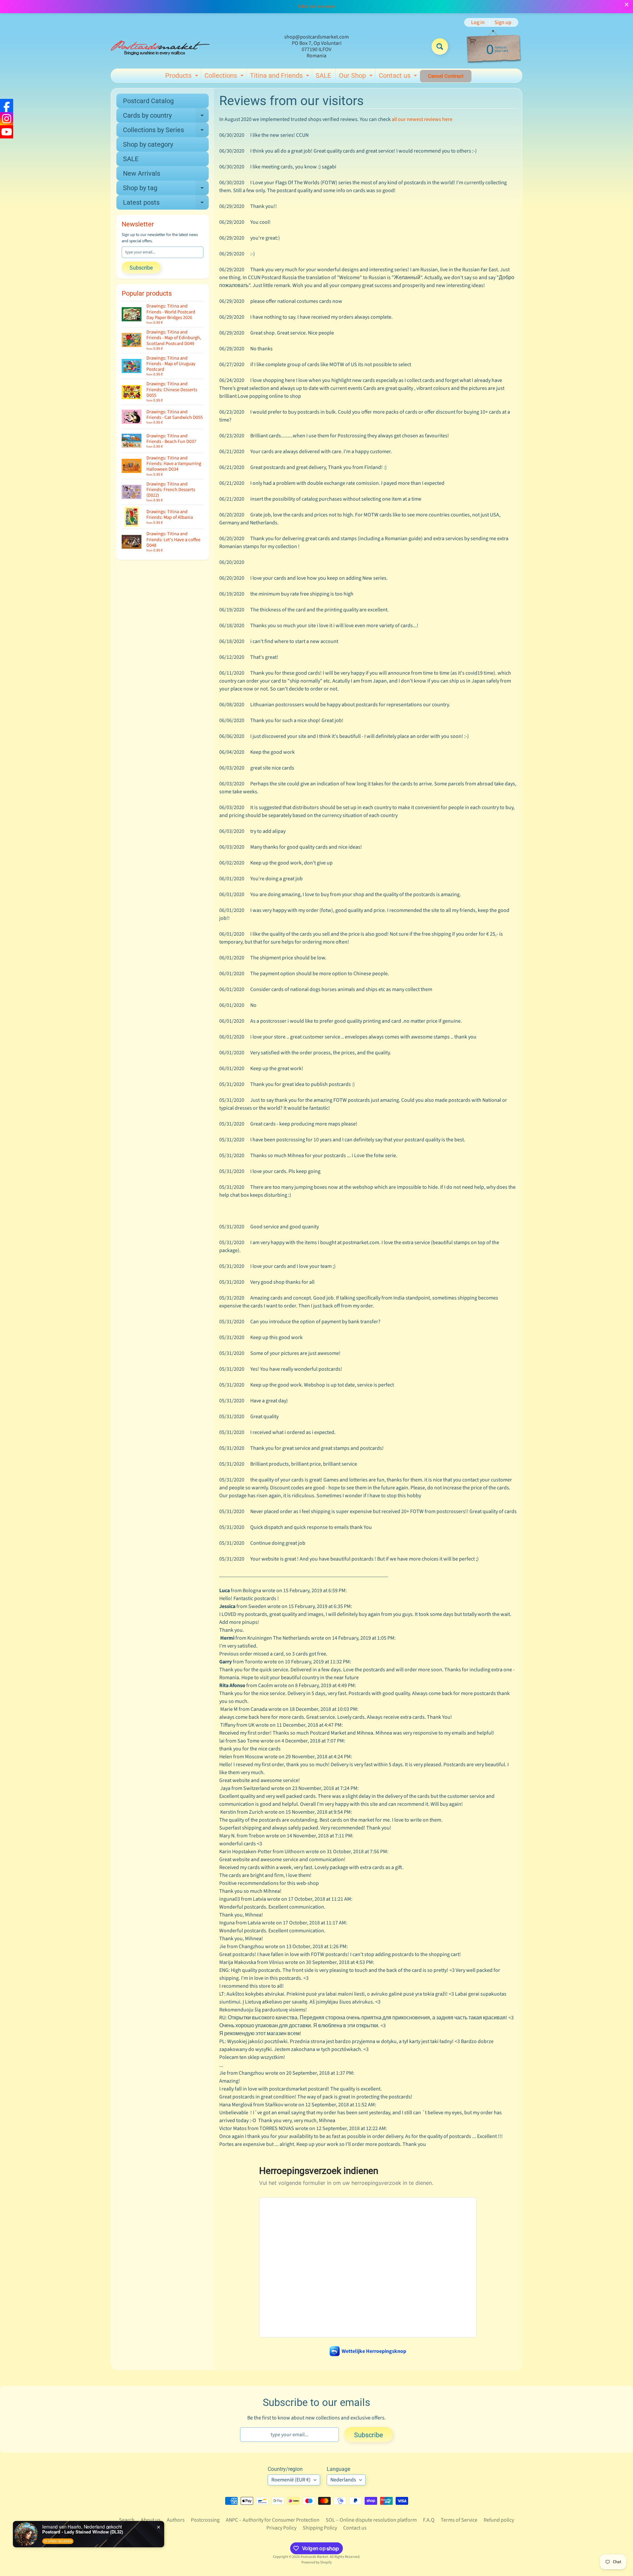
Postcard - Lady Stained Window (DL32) (83, 2532)
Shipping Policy (320, 2528)
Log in (478, 22)
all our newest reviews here (422, 119)
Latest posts (166, 204)
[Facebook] (7, 105)
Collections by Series (166, 132)
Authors (176, 2520)
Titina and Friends (280, 77)
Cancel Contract (446, 76)
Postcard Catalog (148, 101)
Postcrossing (205, 2520)
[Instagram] (7, 119)
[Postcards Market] (160, 46)
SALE (323, 75)
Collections (225, 77)
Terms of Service (459, 2520)
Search (127, 2520)
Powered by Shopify (316, 2562)
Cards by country (166, 117)
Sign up (503, 22)
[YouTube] (7, 132)
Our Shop (357, 77)
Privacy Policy (281, 2528)
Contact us (399, 77)
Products (182, 77)
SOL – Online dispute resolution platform (371, 2520)
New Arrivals (142, 173)
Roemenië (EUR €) (291, 2480)
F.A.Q (429, 2520)
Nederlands (343, 2480)
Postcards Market (314, 2557)
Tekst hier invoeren (316, 7)
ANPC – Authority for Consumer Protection (273, 2520)
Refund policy (499, 2520)
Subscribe (141, 268)
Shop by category (148, 144)
